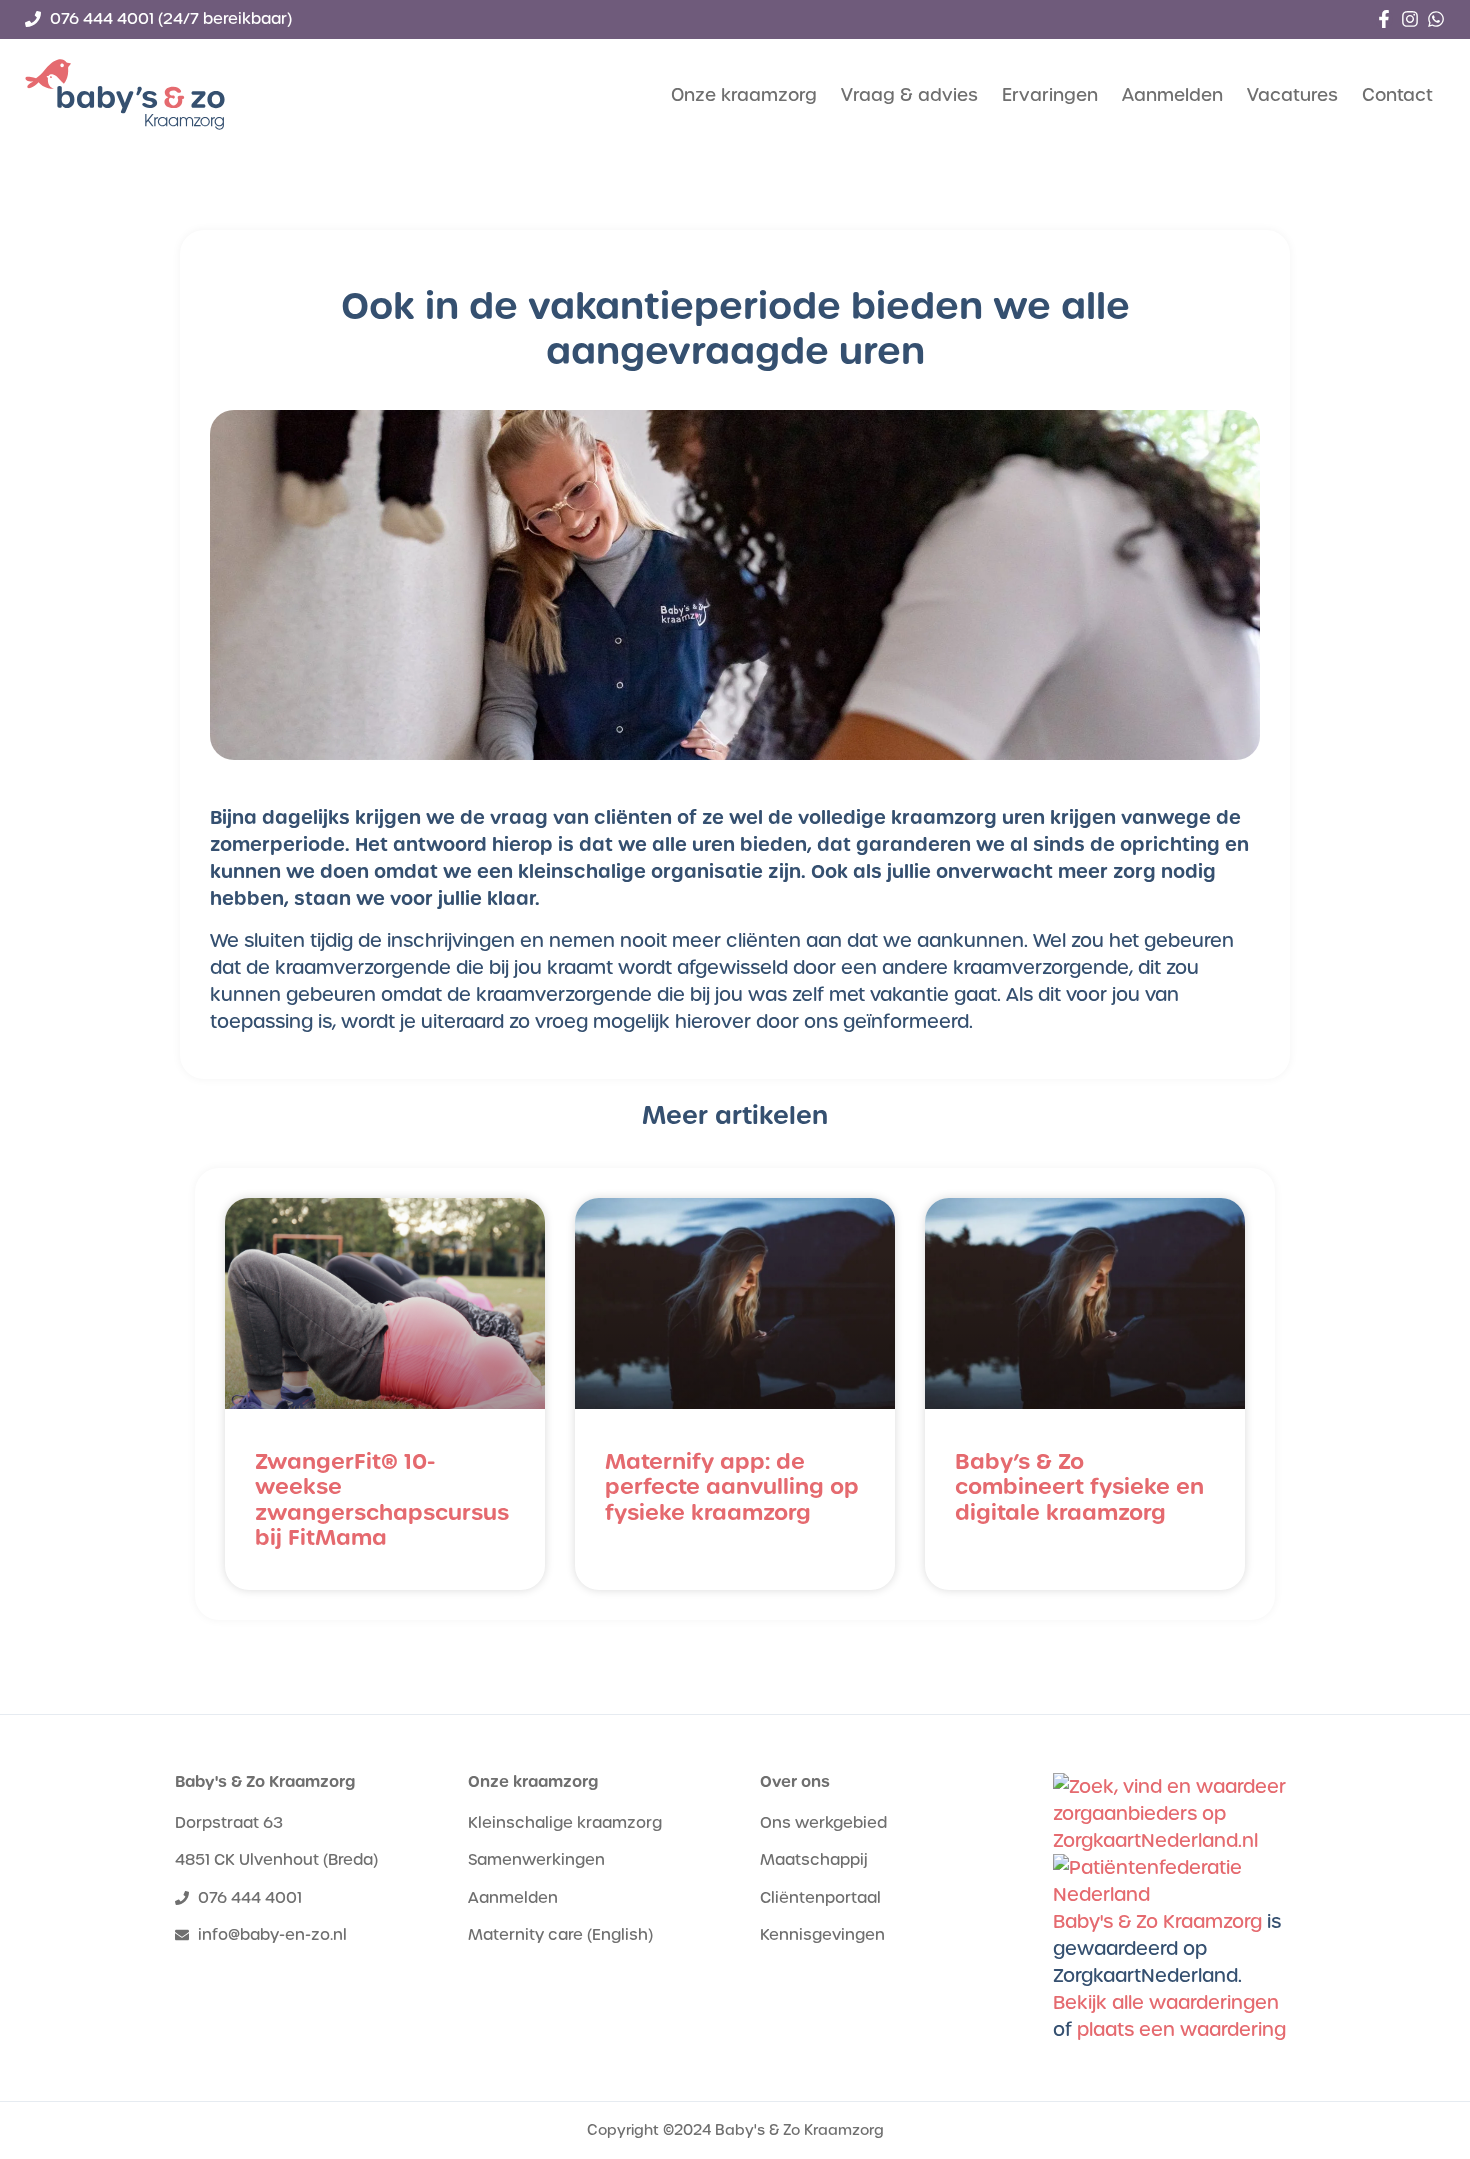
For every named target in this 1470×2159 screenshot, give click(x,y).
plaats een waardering (1181, 2029)
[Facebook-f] (1384, 19)
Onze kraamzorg (744, 95)
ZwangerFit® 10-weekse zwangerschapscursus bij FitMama (382, 1499)
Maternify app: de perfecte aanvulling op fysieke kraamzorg (732, 1486)
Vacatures (1292, 95)
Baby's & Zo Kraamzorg (265, 1781)
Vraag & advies (909, 95)
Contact (1397, 95)
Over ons (795, 1781)
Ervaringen (1050, 95)
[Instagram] (1410, 19)
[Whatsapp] (1436, 19)
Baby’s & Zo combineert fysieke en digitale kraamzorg (1079, 1486)
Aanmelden (1172, 95)
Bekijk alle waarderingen (1166, 2002)
